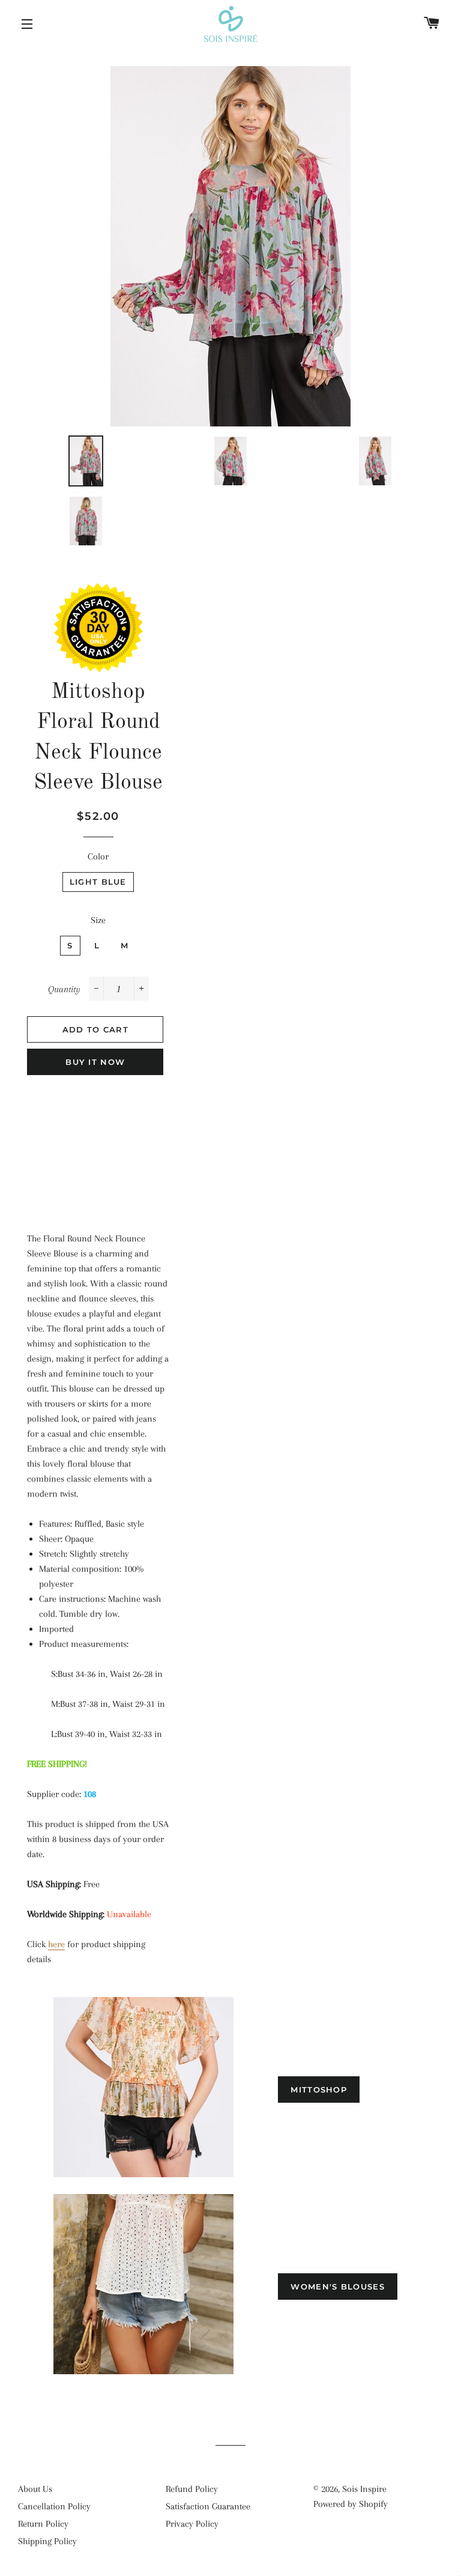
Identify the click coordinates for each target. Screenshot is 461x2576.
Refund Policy (192, 2489)
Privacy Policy (192, 2524)
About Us (35, 2489)
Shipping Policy (47, 2541)
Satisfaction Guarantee (208, 2506)
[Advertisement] (98, 1147)
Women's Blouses (338, 2287)
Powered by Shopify (351, 2504)
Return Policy (43, 2524)
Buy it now (95, 1062)
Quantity (64, 989)
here (56, 1944)
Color (98, 856)
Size (98, 920)
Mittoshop (319, 2090)
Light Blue (98, 882)
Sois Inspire (364, 2489)
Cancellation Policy (54, 2506)
